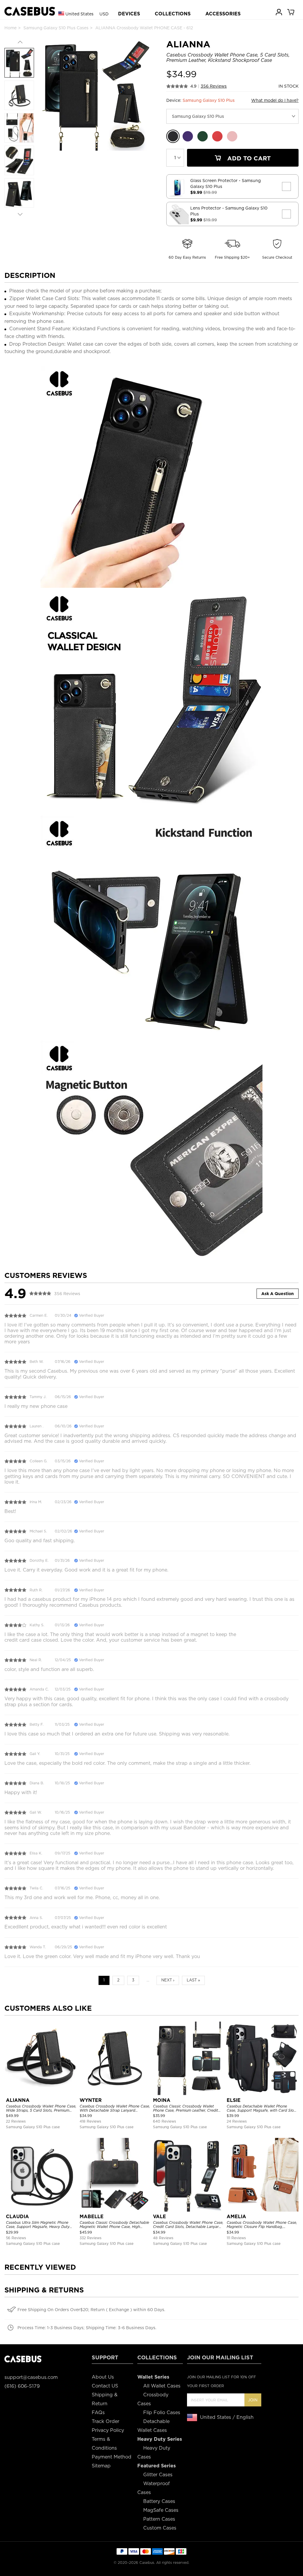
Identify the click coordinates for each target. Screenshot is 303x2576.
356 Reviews (214, 86)
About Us (103, 2377)
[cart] (291, 12)
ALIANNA (18, 2100)
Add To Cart (248, 158)
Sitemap (101, 2466)
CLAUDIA (17, 2217)
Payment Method (112, 2457)
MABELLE (92, 2217)
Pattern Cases (159, 2519)
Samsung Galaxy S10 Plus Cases (56, 28)
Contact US (105, 2386)
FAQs (98, 2412)
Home (11, 28)
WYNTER (91, 2100)
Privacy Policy (108, 2430)
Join (253, 2400)
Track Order (105, 2421)
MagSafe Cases (161, 2510)
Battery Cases (159, 2501)
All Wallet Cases (162, 2386)
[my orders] (279, 12)
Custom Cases (160, 2528)
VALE (159, 2217)
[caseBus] (30, 11)
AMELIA (236, 2217)
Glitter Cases (158, 2475)
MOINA (162, 2100)
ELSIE (234, 2100)
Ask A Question (278, 1294)
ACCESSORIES (223, 14)
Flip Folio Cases (162, 2412)
